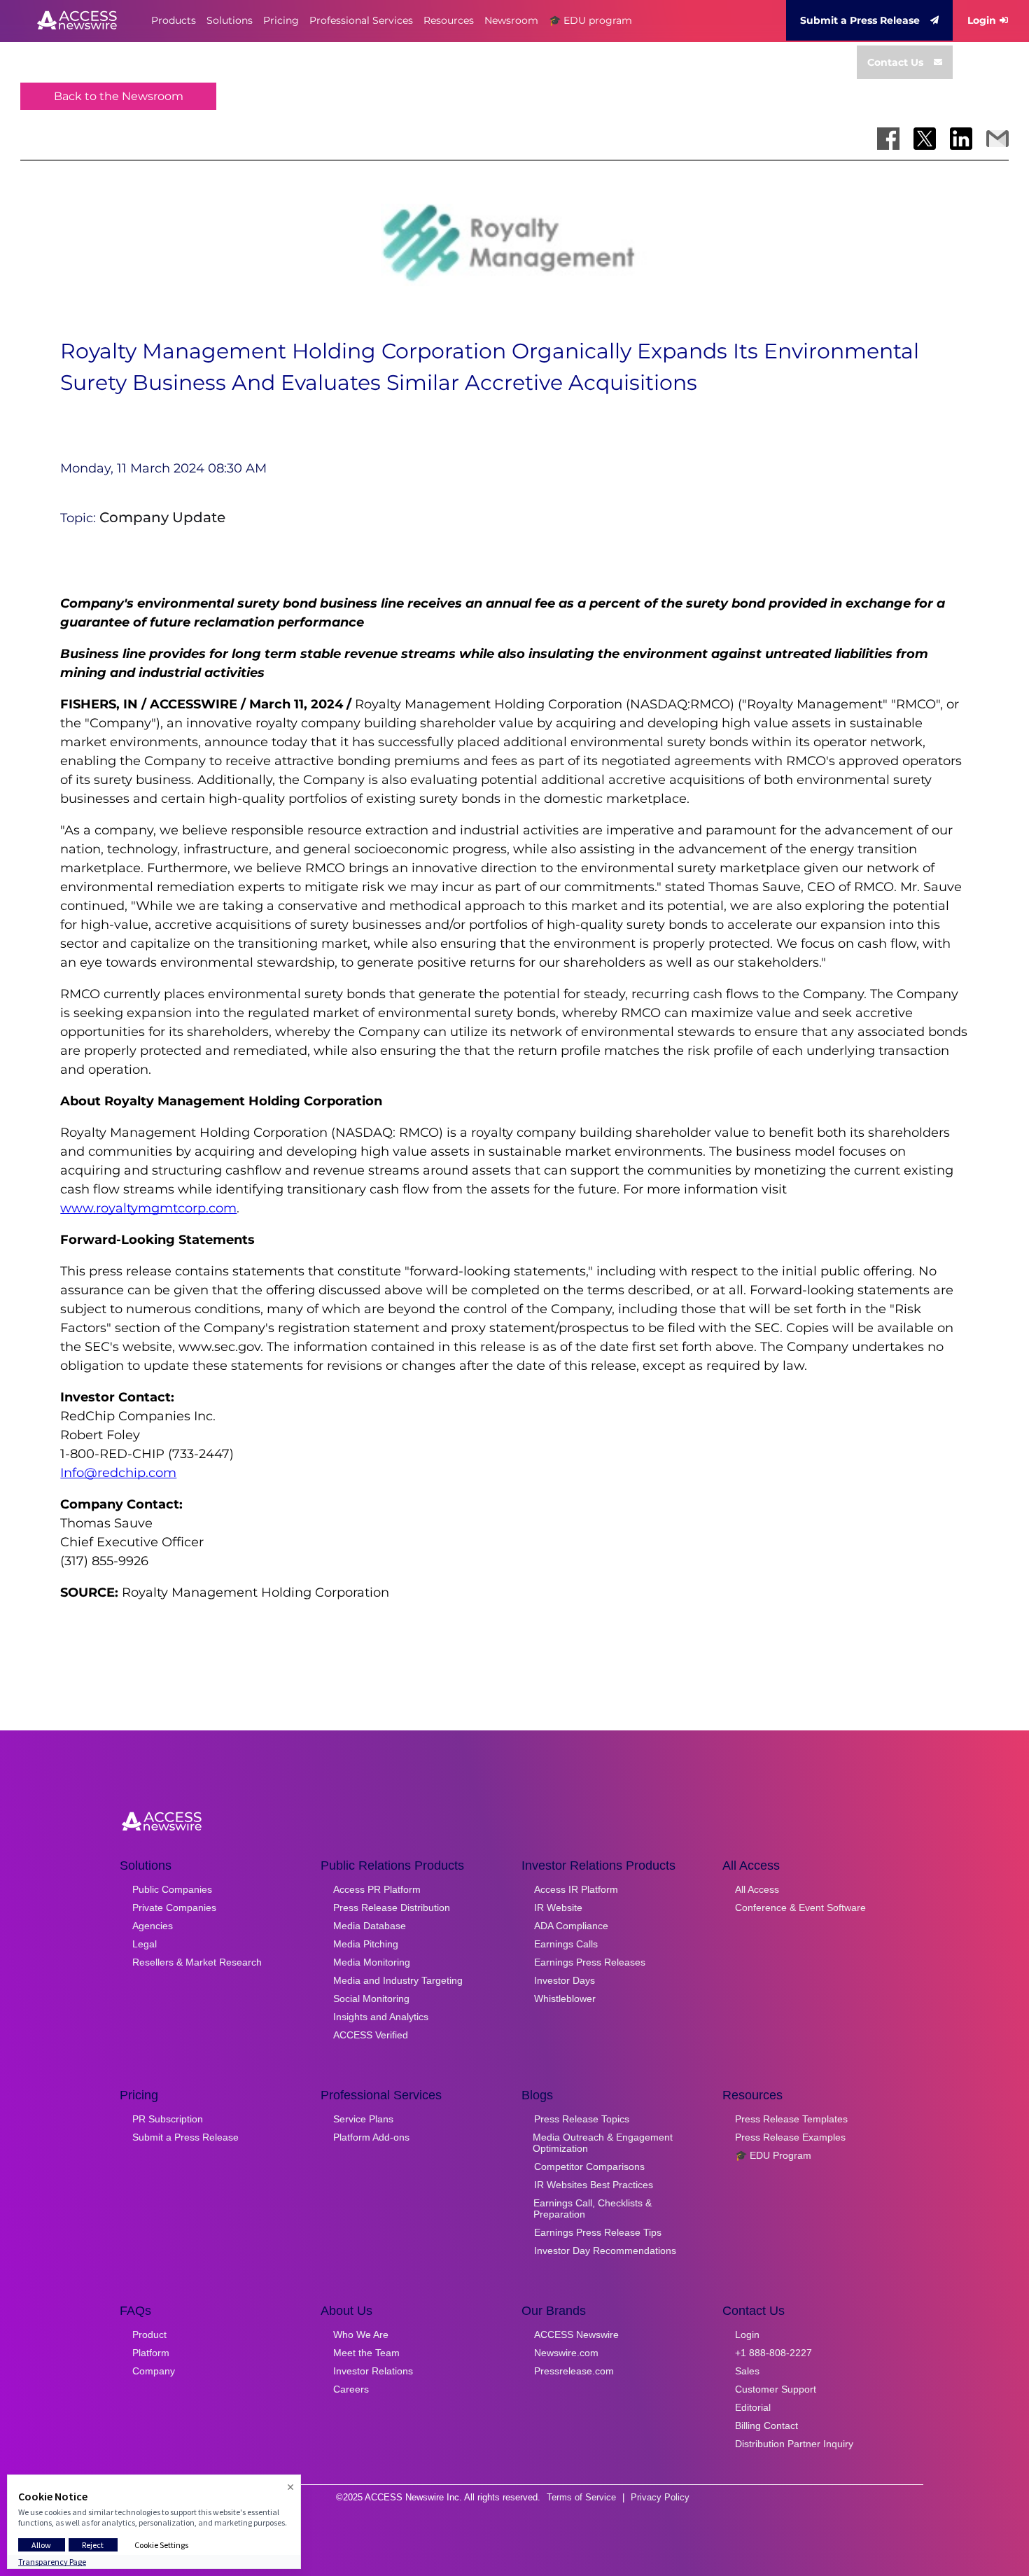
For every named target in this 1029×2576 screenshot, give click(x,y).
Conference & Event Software (800, 1907)
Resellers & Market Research (197, 1962)
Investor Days (565, 1980)
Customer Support (776, 2389)
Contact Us (895, 62)
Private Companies (174, 1907)
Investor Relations (373, 2371)
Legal (145, 1944)
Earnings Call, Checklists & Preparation (593, 2208)
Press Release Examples (790, 2137)
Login (982, 20)
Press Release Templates (791, 2119)
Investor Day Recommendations (605, 2250)
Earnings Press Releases (590, 1962)
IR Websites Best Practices (594, 2185)
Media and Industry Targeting (398, 1980)
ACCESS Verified (371, 2035)
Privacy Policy (660, 2497)
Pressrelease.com (574, 2371)
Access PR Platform (377, 1889)
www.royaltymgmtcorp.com (148, 1208)
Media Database (370, 1926)
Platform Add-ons (371, 2137)
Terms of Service (581, 2497)
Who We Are (361, 2334)
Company (154, 2371)
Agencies (153, 1926)
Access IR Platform (576, 1889)
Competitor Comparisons (589, 2166)
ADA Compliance (571, 1926)
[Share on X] (925, 139)
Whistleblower (565, 1998)
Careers (351, 2389)
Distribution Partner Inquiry (794, 2444)
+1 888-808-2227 (773, 2353)
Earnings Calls (566, 1944)
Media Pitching (366, 1944)
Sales (747, 2371)
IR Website (558, 1907)
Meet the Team (366, 2353)
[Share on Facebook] (888, 139)
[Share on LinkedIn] (961, 139)
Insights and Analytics (381, 2017)
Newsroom (511, 20)
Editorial (753, 2407)
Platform (151, 2353)
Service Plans (363, 2119)
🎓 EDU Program (773, 2155)
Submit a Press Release (860, 20)
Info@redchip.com (118, 1473)
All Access (757, 1889)
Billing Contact (766, 2425)
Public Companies (172, 1889)
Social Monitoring (371, 1998)
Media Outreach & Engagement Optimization (603, 2143)
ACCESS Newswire (576, 2334)
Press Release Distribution (392, 1907)
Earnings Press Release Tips (598, 2232)
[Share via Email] (997, 139)
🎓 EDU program (590, 20)
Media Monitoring (372, 1962)
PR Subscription (168, 2119)
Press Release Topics (582, 2119)
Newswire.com (566, 2353)
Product (149, 2334)
